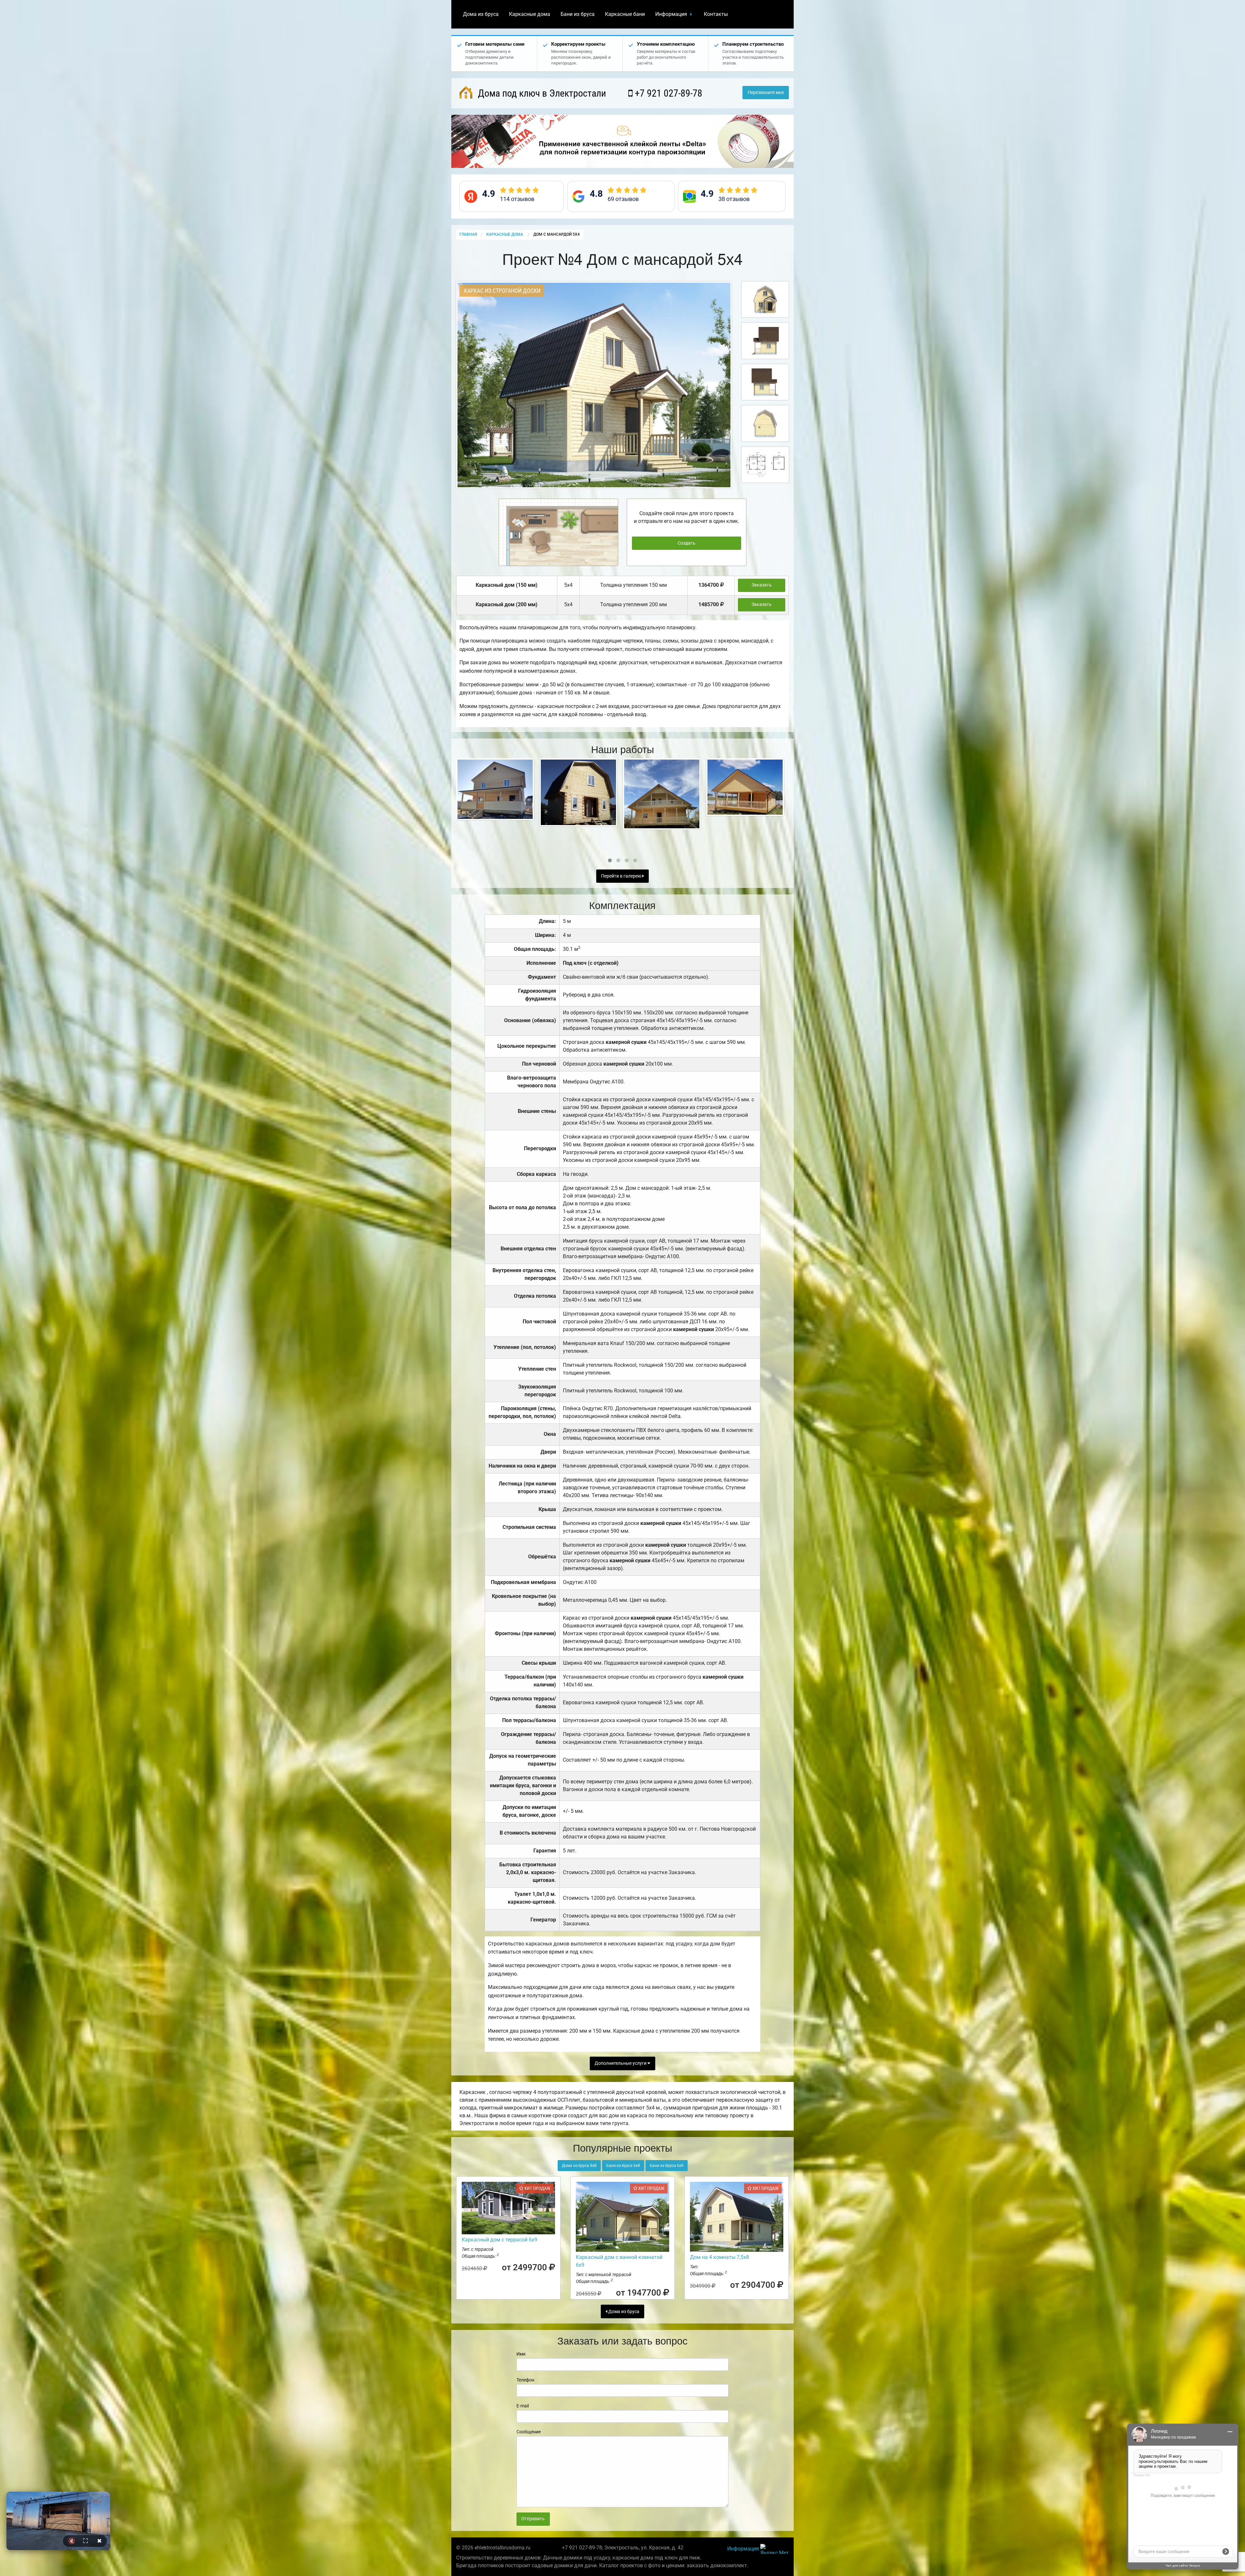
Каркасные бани (625, 14)
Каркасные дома (530, 14)
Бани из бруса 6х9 (667, 2166)
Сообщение (529, 2432)
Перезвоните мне (766, 93)
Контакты (716, 14)
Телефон (525, 2380)
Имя (521, 2354)
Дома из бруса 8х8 (579, 2166)
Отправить (533, 2519)
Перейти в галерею (622, 876)
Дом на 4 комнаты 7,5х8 (719, 2257)
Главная (468, 234)
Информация (671, 14)
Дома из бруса (481, 14)
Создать (687, 543)
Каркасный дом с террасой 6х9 (499, 2240)
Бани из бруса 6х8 (623, 2166)
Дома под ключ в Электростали (541, 93)
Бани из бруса (578, 14)
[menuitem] (481, 14)
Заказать (762, 585)
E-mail (523, 2406)
